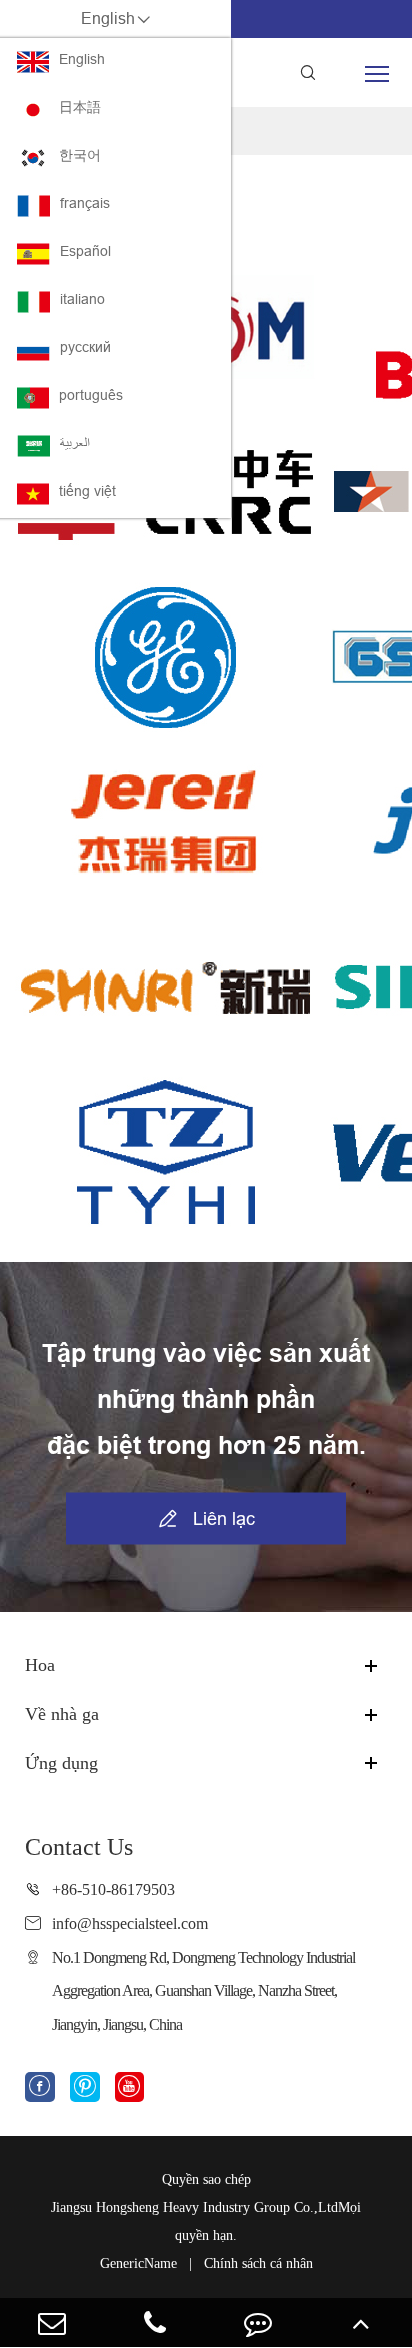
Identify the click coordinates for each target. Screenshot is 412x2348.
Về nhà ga (62, 1714)
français (85, 203)
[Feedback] (257, 2322)
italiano (82, 299)
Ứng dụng (61, 1763)
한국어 (80, 155)
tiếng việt (87, 491)
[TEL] (154, 2322)
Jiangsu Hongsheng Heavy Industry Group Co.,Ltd (194, 2207)
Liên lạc (206, 1518)
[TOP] (360, 2322)
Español (85, 251)
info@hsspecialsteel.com (130, 1923)
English (82, 59)
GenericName (138, 2263)
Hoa (40, 1665)
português (91, 395)
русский (85, 347)
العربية (75, 443)
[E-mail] (51, 2322)
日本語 (80, 107)
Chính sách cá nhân (258, 2263)
